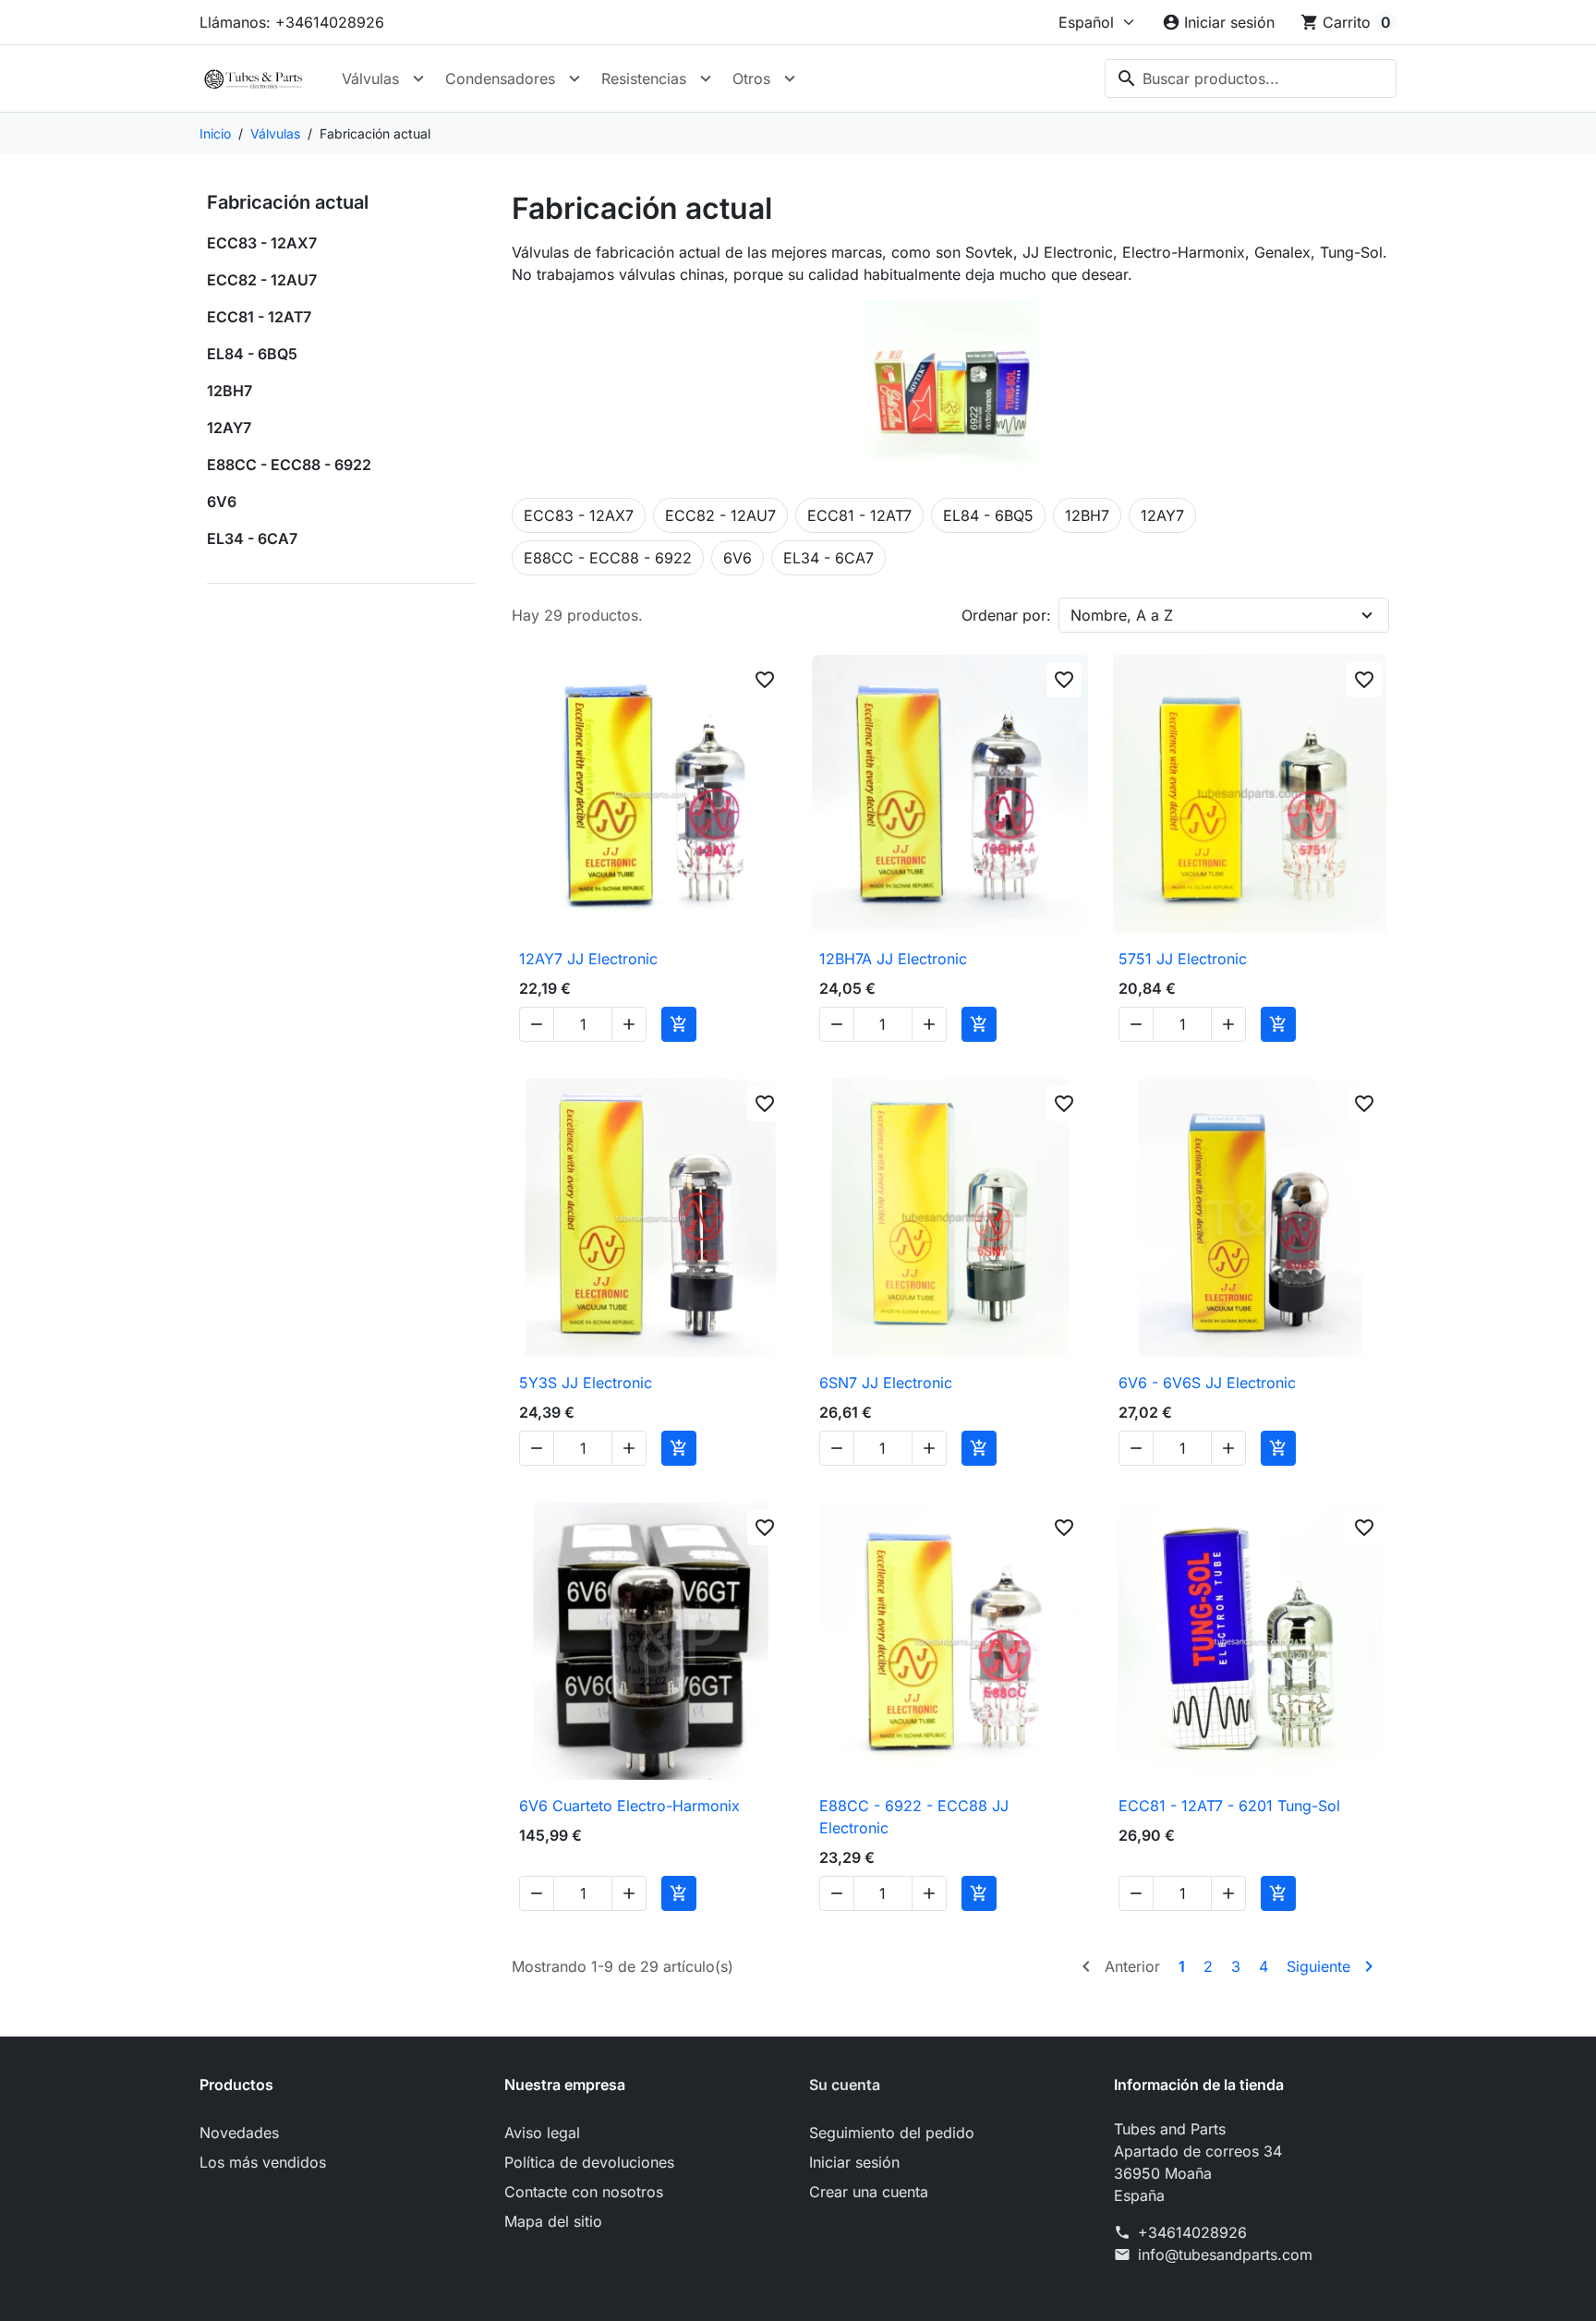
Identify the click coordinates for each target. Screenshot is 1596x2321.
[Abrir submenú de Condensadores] (574, 79)
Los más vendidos (263, 2162)
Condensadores (500, 79)
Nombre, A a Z (1122, 615)
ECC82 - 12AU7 (262, 280)
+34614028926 (1192, 2232)
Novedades (239, 2133)
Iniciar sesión (854, 2162)
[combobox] (1251, 79)
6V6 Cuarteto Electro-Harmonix (629, 1806)
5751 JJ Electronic (1183, 959)
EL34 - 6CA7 (252, 538)
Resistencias (644, 79)
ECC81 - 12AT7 (259, 317)
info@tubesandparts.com (1225, 2255)
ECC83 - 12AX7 (262, 243)
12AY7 (229, 428)
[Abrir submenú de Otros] (790, 79)
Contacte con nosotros (584, 2192)
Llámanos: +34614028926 (292, 22)
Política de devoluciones (589, 2162)
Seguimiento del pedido (892, 2133)
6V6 (222, 502)
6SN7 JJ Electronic (886, 1383)
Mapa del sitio (553, 2221)
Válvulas (370, 79)
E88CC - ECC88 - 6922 (289, 465)
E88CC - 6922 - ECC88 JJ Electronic (914, 1817)
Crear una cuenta (869, 2192)
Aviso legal (542, 2133)
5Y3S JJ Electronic (586, 1383)
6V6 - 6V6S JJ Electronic (1207, 1383)
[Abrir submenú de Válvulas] (418, 79)
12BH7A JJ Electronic (893, 959)
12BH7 (230, 391)
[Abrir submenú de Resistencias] (706, 79)
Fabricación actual (288, 202)
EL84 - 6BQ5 (252, 354)
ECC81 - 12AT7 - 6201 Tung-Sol (1229, 1806)
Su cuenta (845, 2085)
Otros (751, 79)
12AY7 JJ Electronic (588, 959)
